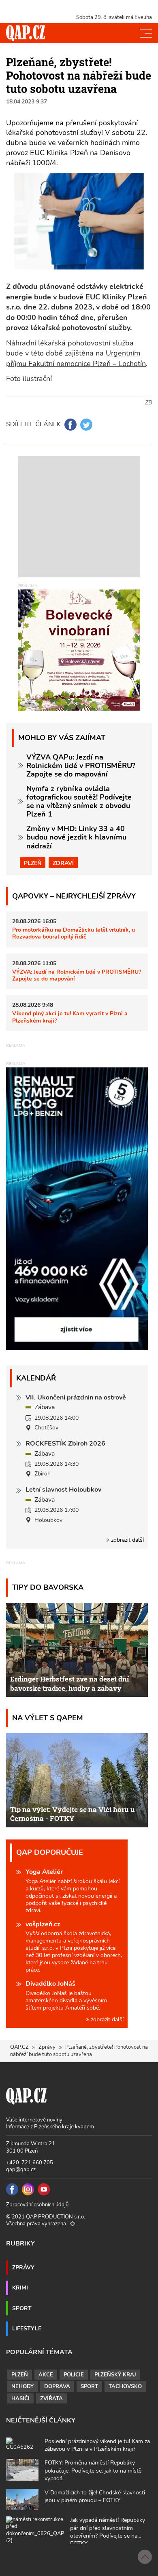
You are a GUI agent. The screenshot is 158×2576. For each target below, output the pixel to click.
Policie (74, 2375)
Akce (46, 2375)
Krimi (20, 2288)
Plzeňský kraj (115, 2375)
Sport (22, 2308)
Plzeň (33, 863)
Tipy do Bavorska (48, 1587)
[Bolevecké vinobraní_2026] (79, 650)
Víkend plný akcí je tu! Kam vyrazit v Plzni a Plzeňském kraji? (70, 1017)
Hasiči (20, 2399)
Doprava (57, 2387)
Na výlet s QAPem (48, 1718)
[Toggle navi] (146, 33)
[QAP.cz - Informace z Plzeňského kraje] (26, 33)
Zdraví (63, 863)
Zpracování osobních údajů (37, 2205)
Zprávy (47, 2047)
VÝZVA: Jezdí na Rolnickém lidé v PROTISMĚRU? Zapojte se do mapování (77, 975)
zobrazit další (127, 1540)
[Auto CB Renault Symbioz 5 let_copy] (77, 1348)
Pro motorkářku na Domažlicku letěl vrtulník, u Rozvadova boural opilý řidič (74, 933)
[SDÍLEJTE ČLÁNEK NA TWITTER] (86, 425)
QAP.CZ (19, 2047)
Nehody (22, 2387)
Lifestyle (27, 2328)
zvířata (51, 2399)
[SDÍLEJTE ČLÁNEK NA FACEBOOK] (70, 425)
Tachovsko (125, 2387)
